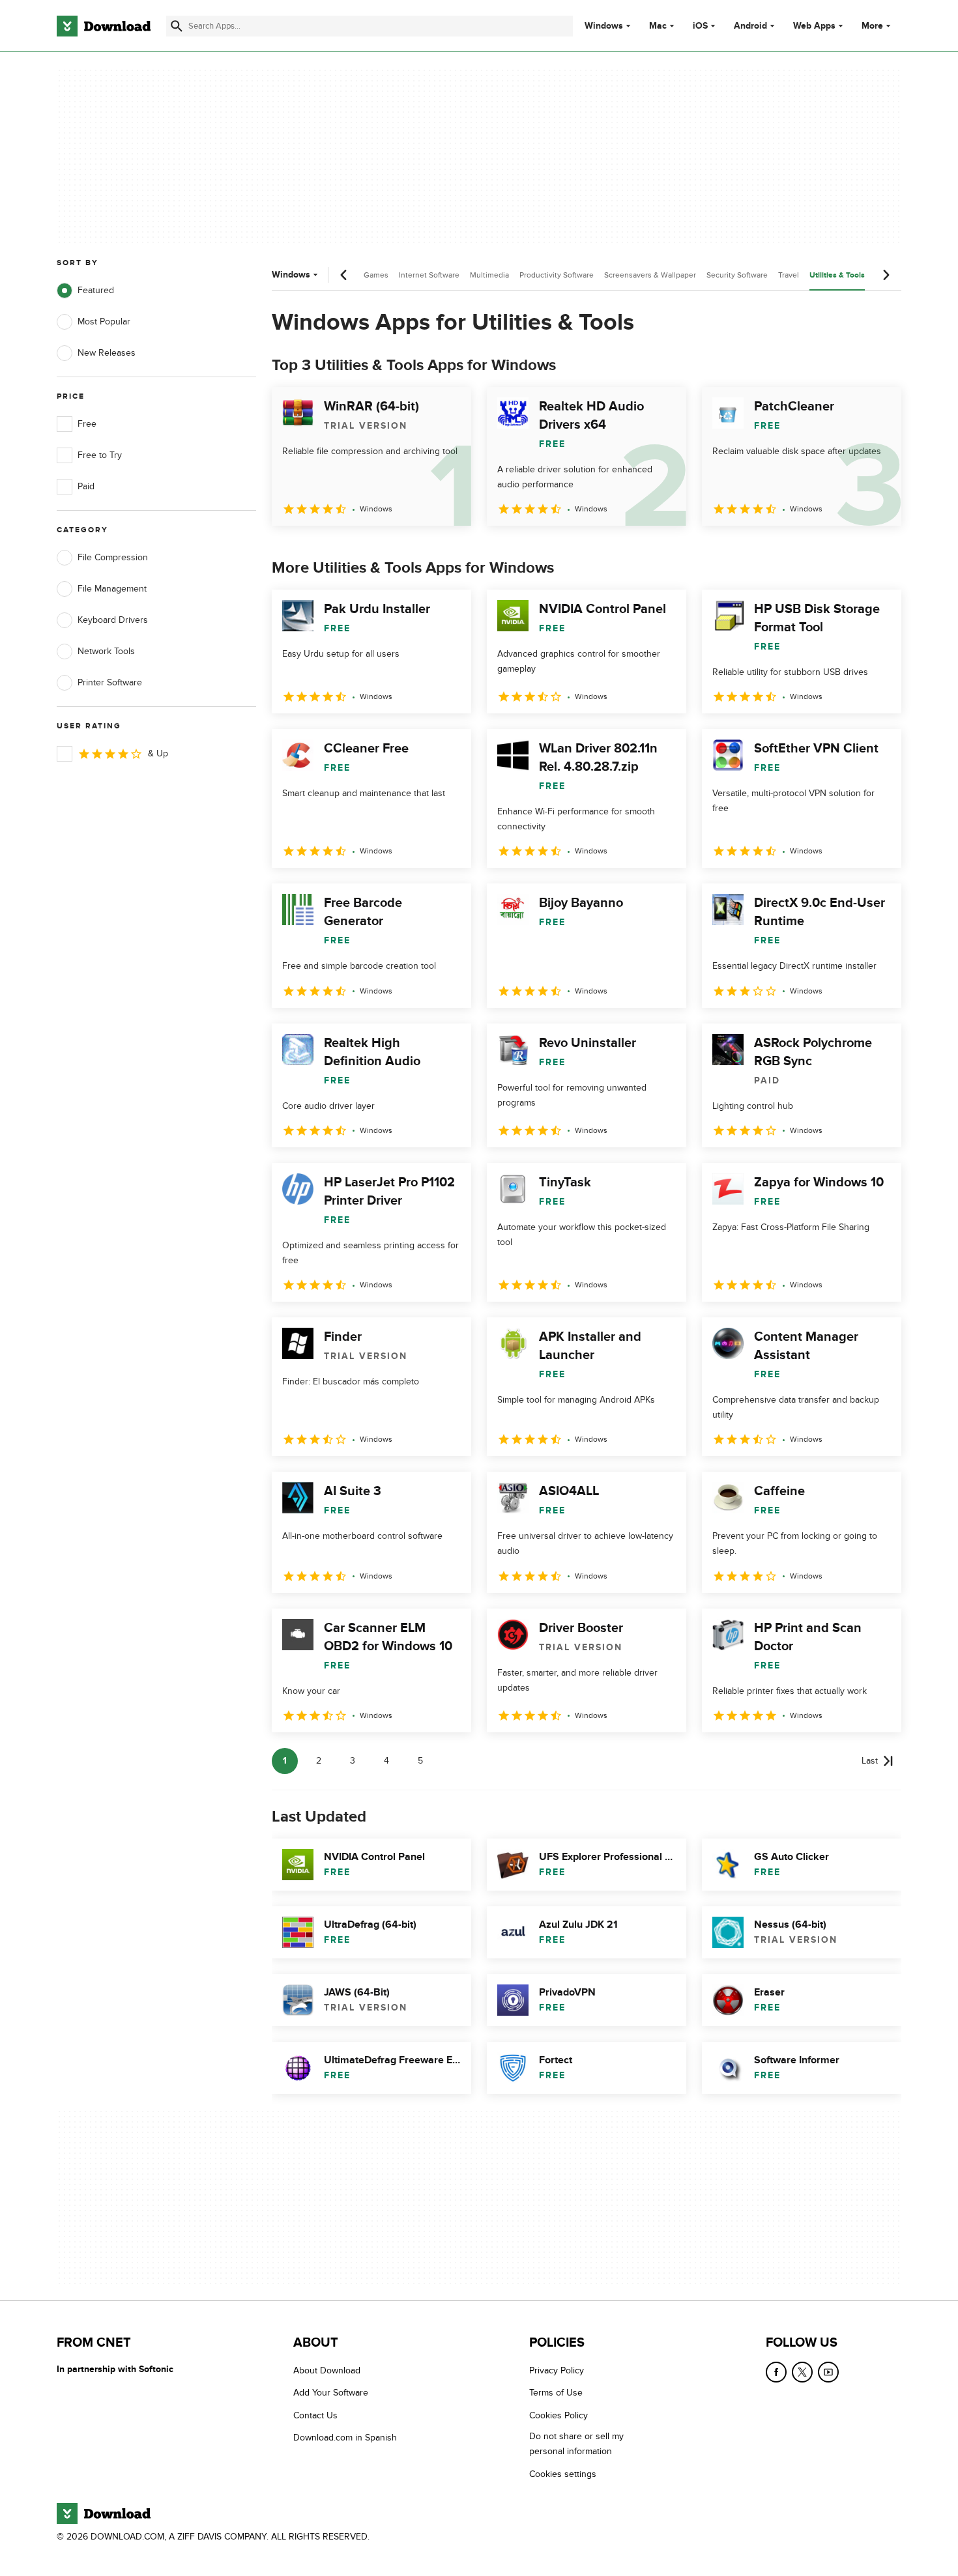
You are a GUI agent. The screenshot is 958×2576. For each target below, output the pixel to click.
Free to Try (100, 455)
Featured (96, 290)
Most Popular (104, 322)
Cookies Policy (559, 2415)
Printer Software (110, 682)
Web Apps (814, 26)
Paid (86, 486)
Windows (604, 26)
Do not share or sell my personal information (576, 2444)
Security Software (737, 275)
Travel (789, 275)
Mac (658, 26)
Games (376, 275)
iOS (700, 26)
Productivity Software (557, 275)
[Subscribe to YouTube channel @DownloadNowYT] (828, 2372)
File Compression (113, 557)
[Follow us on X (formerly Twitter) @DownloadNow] (802, 2372)
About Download (327, 2370)
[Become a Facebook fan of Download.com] (776, 2372)
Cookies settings (563, 2474)
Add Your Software (331, 2393)
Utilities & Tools (837, 275)
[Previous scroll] (344, 275)
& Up (158, 753)
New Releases (107, 353)
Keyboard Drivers (113, 620)
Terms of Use (556, 2393)
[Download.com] (104, 26)
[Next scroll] (886, 275)
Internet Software (429, 275)
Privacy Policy (557, 2370)
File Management (112, 589)
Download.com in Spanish (345, 2438)
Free (87, 424)
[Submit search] (177, 26)
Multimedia (489, 275)
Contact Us (315, 2415)
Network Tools (106, 651)
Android (750, 26)
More (872, 26)
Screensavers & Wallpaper (650, 275)
